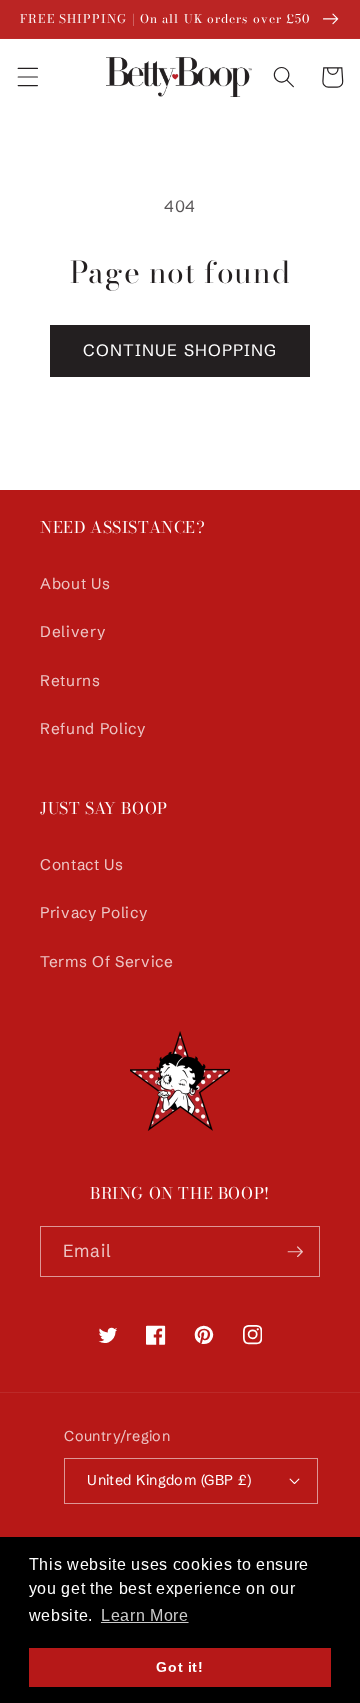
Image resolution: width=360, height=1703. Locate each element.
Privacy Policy (93, 912)
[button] (27, 77)
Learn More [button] (145, 1615)
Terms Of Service (107, 961)
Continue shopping (180, 350)
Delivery (72, 631)
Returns (70, 680)
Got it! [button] (180, 1667)
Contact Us (82, 864)
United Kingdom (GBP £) (169, 1480)
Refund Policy (93, 728)
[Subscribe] (295, 1252)
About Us (75, 583)
